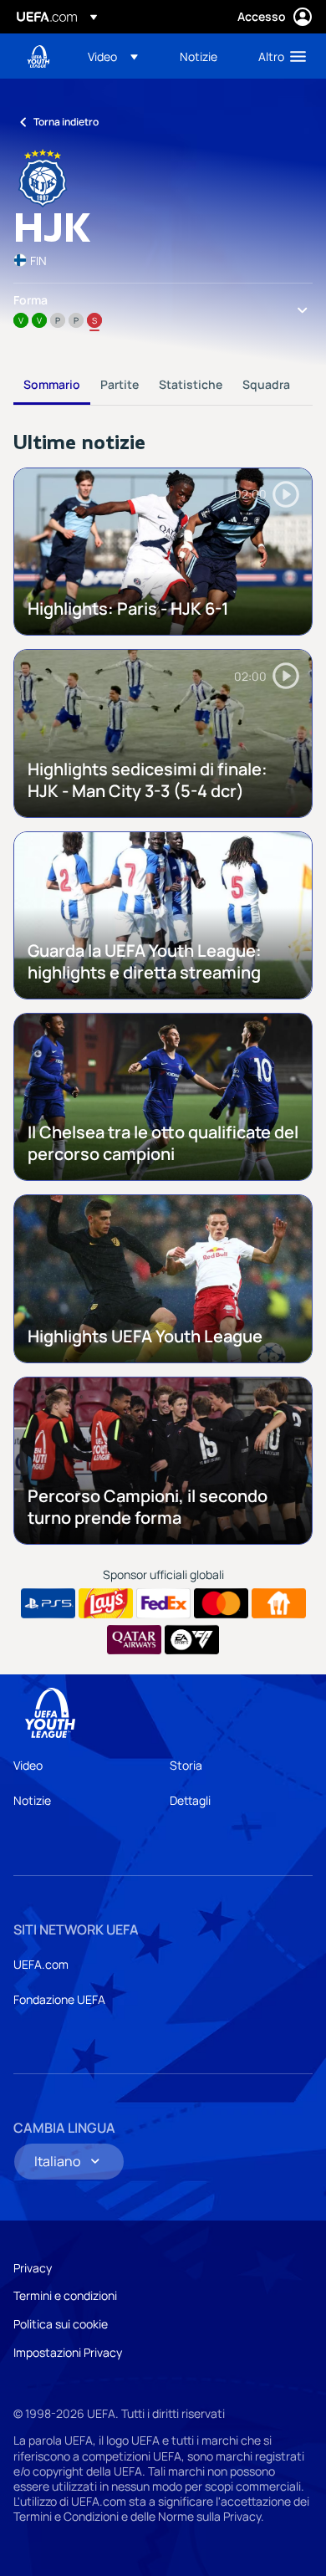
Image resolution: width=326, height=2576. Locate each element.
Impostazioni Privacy (68, 2352)
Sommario (52, 384)
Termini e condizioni (65, 2295)
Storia (186, 1765)
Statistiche (191, 384)
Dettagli (190, 1800)
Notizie (32, 1800)
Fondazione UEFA (59, 1999)
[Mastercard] (221, 1603)
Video (28, 1765)
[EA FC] (192, 1640)
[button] (113, 56)
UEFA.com (41, 1964)
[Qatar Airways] (134, 1640)
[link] (199, 56)
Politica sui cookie (61, 2324)
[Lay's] (106, 1603)
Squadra (266, 384)
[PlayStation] (48, 1603)
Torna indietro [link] (66, 122)
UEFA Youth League (38, 56)
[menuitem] (120, 56)
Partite (120, 384)
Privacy (33, 2268)
